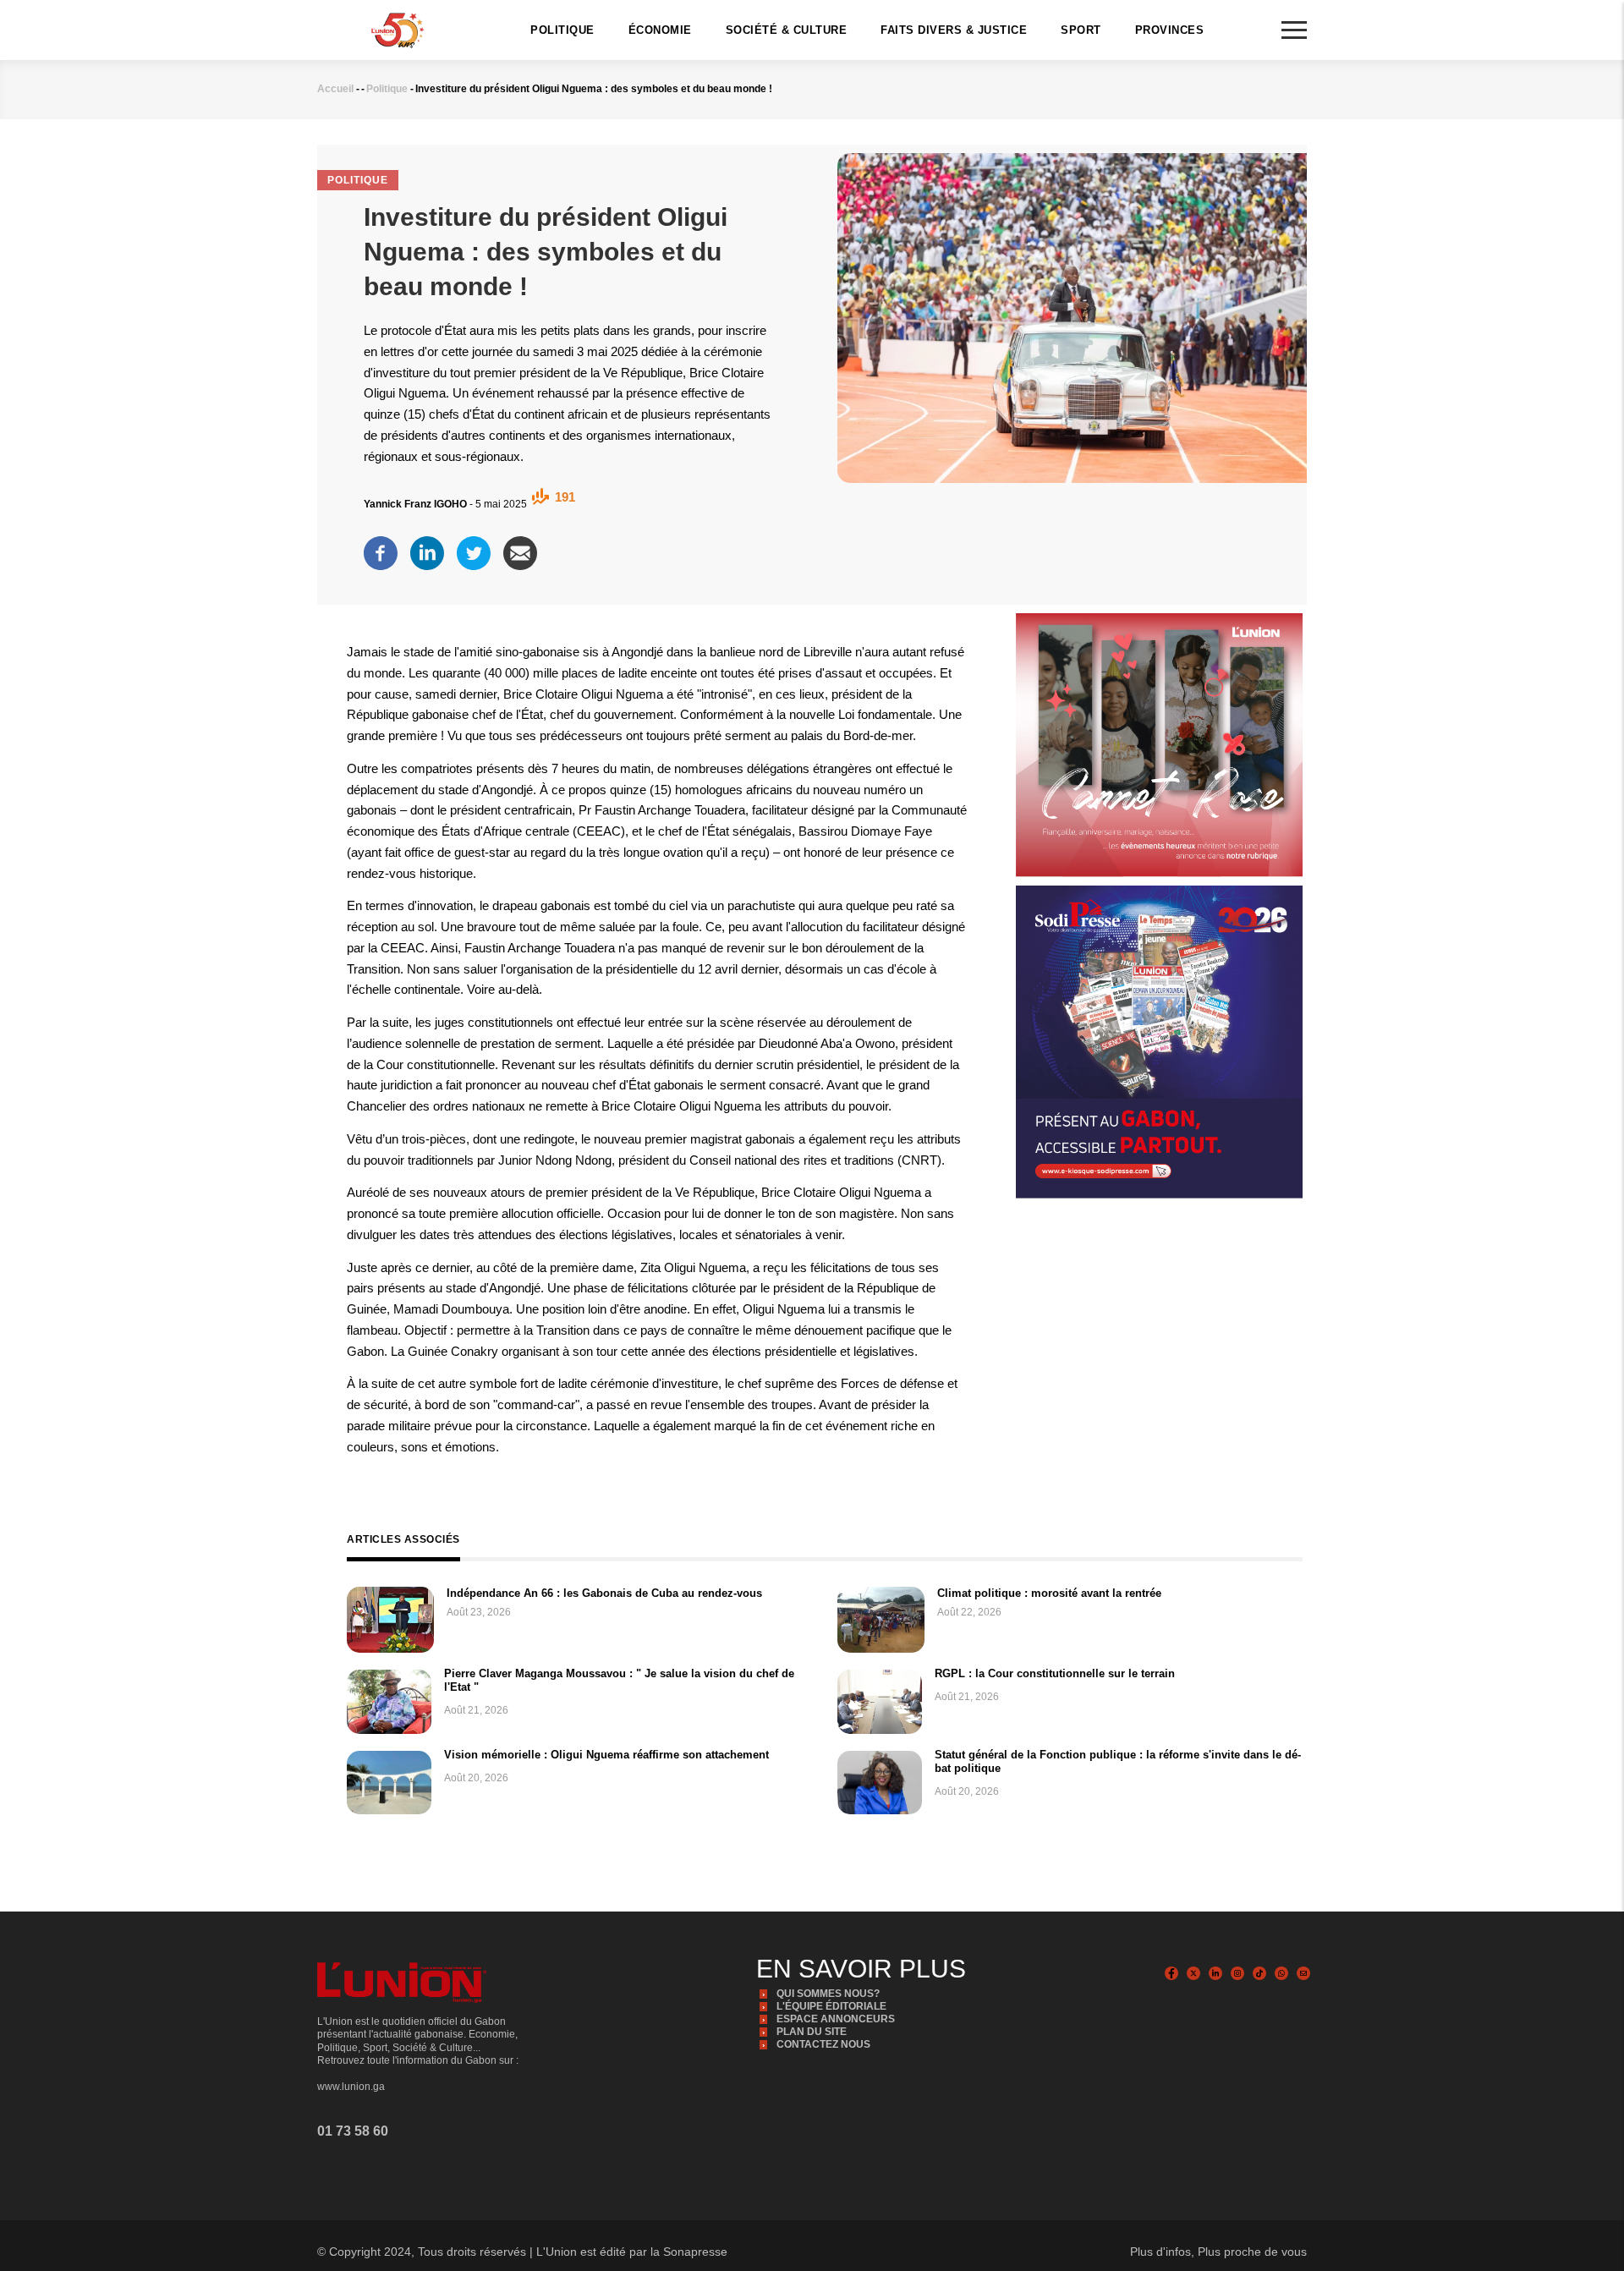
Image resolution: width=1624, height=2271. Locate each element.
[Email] (520, 548)
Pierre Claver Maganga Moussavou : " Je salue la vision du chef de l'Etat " (619, 1680)
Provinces (1170, 30)
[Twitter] (474, 548)
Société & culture (787, 30)
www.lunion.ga (351, 2087)
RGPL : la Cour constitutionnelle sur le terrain (1055, 1673)
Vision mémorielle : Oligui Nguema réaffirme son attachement (606, 1755)
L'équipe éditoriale (831, 2006)
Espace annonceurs (836, 2019)
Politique (562, 30)
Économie (660, 30)
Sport (1081, 30)
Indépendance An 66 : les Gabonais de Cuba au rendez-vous (604, 1593)
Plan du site (812, 2032)
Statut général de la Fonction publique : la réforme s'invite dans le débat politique (1118, 1761)
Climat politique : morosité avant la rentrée (1049, 1593)
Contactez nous (823, 2044)
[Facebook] (381, 548)
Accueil (335, 89)
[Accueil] (398, 29)
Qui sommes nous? (828, 1994)
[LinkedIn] (427, 548)
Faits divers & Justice (954, 30)
